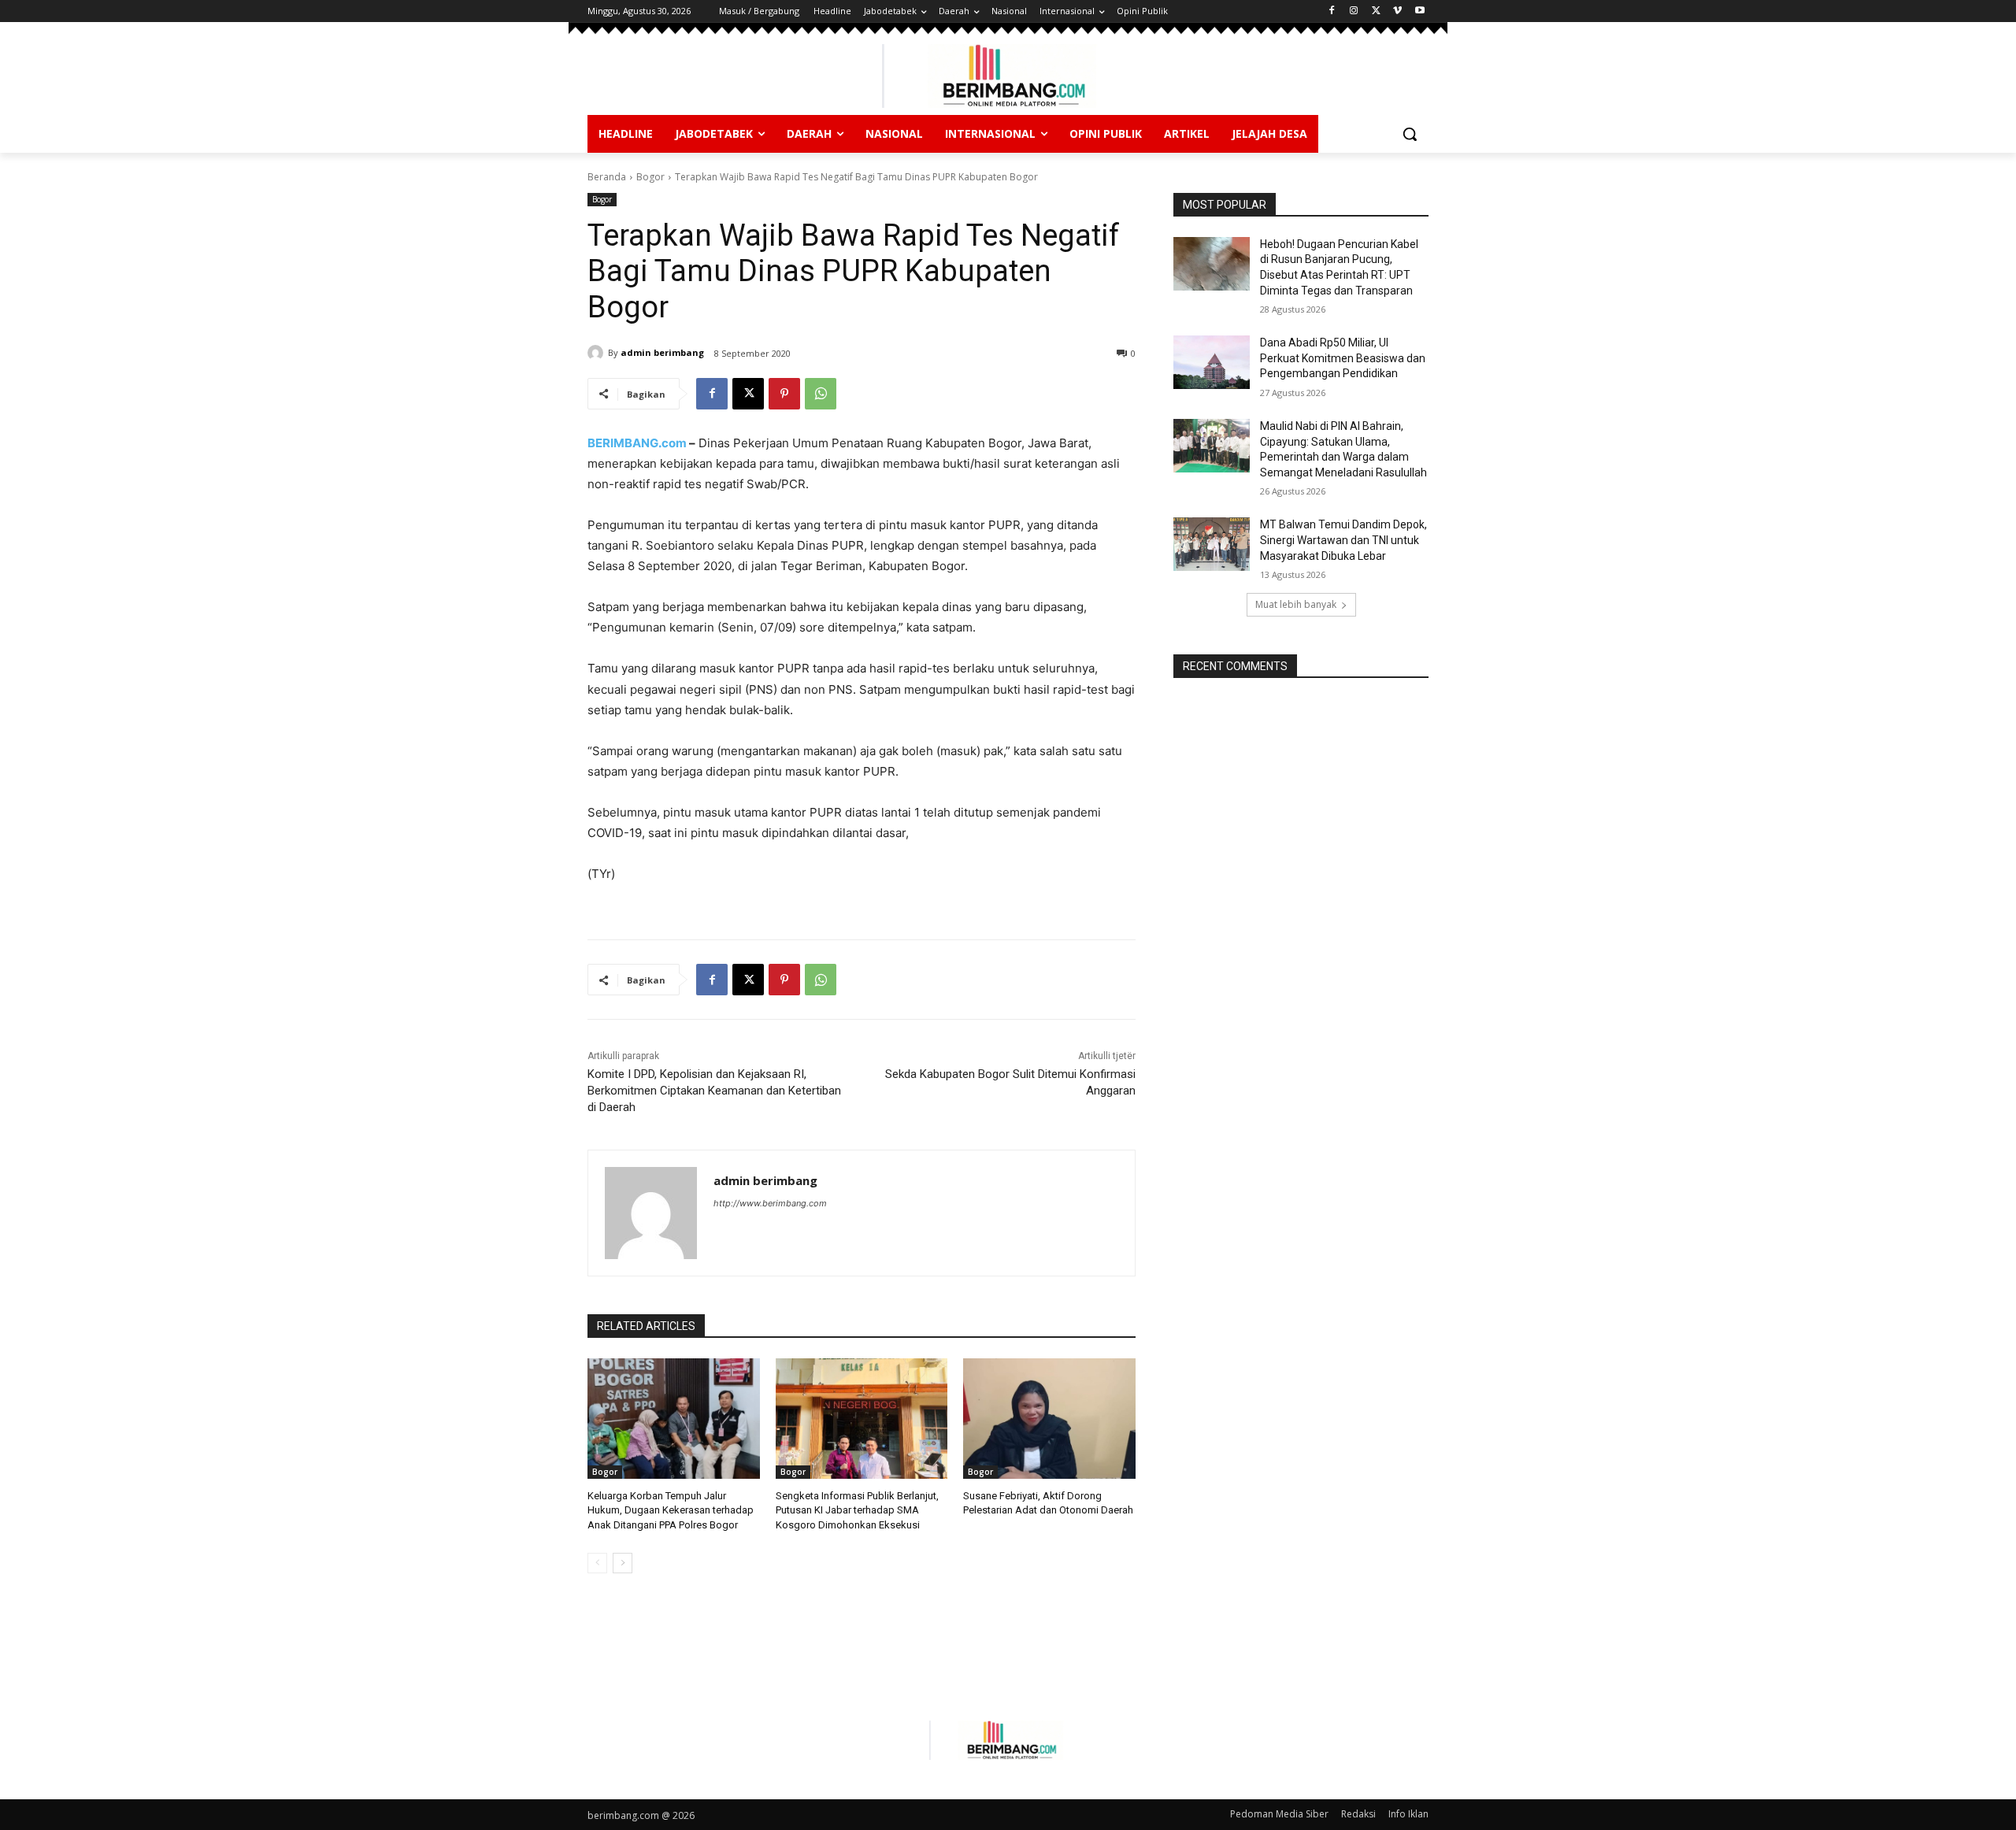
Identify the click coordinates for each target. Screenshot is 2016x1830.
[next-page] (623, 1563)
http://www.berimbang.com (770, 1203)
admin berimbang (662, 352)
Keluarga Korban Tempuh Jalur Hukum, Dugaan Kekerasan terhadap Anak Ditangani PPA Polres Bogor (671, 1510)
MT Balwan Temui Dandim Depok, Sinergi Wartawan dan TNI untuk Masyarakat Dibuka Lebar (1343, 540)
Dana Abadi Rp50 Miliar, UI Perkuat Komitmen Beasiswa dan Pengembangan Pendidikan (1343, 358)
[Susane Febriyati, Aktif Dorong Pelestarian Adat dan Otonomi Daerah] (1049, 1419)
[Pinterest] (784, 394)
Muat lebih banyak (1296, 604)
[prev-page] (597, 1563)
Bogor (650, 177)
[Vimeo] (1397, 11)
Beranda (607, 177)
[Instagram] (1354, 11)
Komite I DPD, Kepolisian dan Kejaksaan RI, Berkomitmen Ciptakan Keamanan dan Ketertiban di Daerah (714, 1091)
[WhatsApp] (821, 394)
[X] (1376, 11)
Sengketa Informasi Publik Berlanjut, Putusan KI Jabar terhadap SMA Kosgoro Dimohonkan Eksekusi (857, 1510)
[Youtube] (1419, 11)
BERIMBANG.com (637, 443)
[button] (1410, 134)
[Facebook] (1332, 11)
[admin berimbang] (598, 353)
